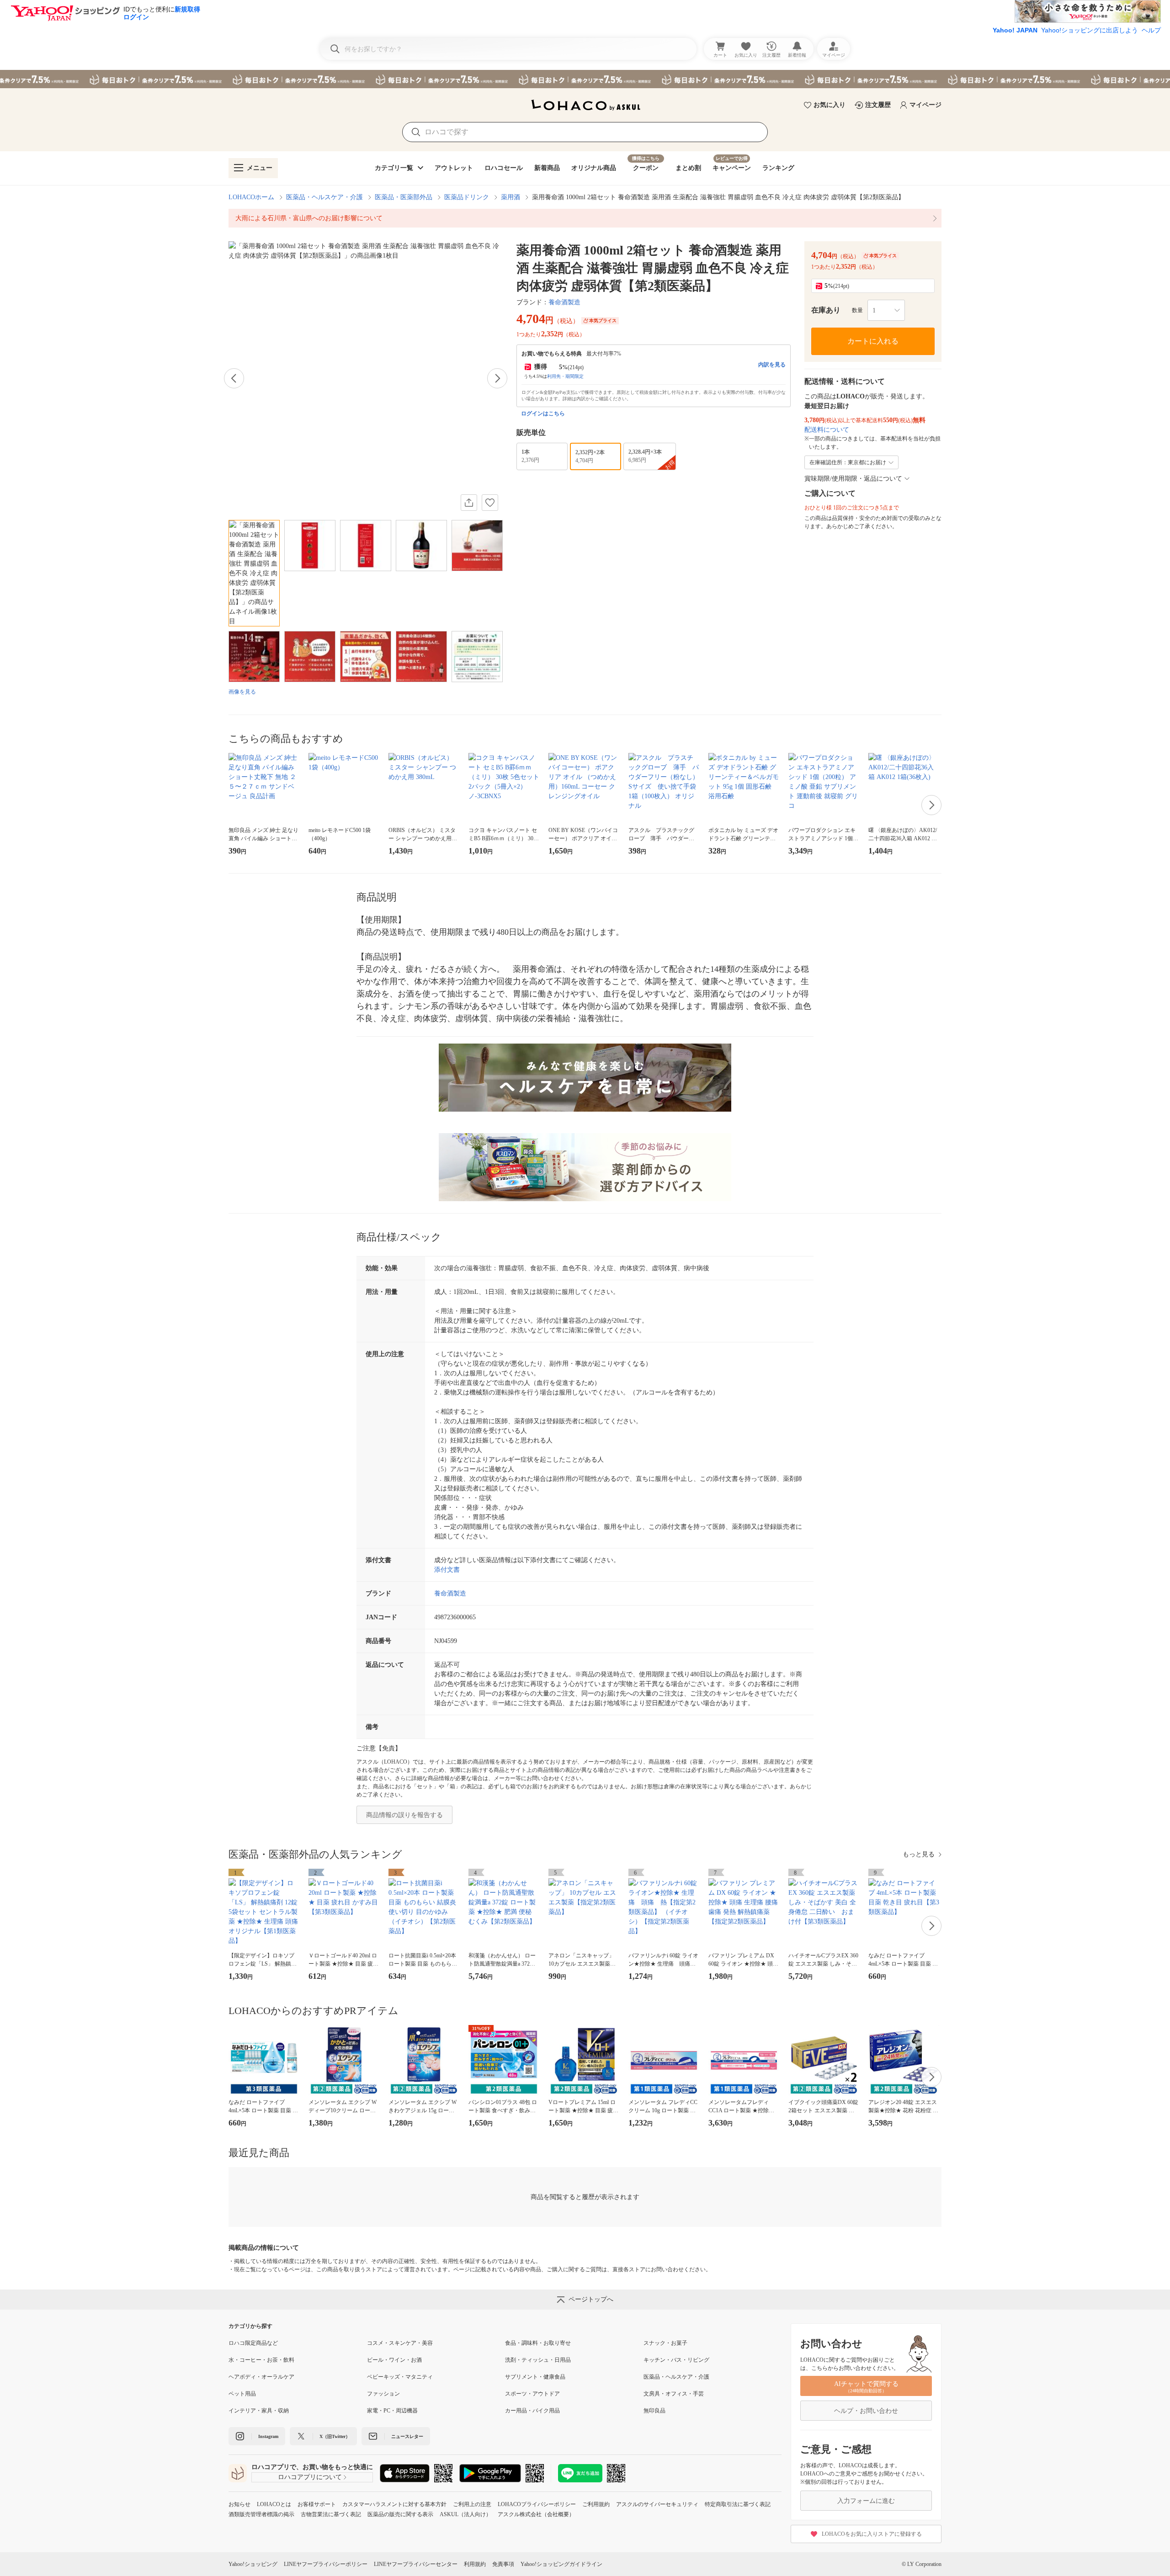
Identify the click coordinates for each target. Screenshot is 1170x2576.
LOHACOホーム (251, 197)
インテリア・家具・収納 (259, 2411)
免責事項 (503, 2564)
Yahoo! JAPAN (1015, 30)
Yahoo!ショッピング (253, 2564)
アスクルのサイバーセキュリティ (657, 2504)
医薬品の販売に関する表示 (400, 2514)
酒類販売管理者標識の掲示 (261, 2514)
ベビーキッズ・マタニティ (400, 2377)
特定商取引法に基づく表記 (738, 2504)
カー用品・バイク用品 (532, 2411)
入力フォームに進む (866, 2501)
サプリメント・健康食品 (535, 2377)
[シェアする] (469, 503)
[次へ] (497, 378)
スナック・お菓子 (665, 2343)
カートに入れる (873, 341)
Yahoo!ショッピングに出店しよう (1090, 30)
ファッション (383, 2394)
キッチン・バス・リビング (676, 2360)
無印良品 (654, 2411)
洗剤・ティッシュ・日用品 (538, 2360)
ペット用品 (242, 2394)
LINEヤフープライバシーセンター (416, 2564)
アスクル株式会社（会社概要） (536, 2514)
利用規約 (475, 2564)
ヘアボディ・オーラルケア (261, 2377)
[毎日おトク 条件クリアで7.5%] (585, 79)
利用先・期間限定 (565, 376)
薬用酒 (511, 197)
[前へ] (234, 378)
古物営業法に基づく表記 (331, 2514)
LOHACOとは (274, 2504)
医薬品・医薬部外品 (404, 197)
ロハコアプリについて (310, 2477)
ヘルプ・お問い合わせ (866, 2411)
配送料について (827, 430)
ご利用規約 (596, 2504)
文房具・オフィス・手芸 (674, 2394)
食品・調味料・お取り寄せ (538, 2343)
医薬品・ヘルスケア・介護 (324, 197)
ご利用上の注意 (472, 2504)
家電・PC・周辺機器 (392, 2411)
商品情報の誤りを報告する (404, 1815)
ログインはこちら (543, 413)
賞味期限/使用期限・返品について (853, 479)
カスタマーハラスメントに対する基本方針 (394, 2504)
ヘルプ (1151, 30)
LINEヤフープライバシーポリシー (326, 2564)
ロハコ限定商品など (253, 2343)
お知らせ (239, 2504)
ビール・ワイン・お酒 (394, 2360)
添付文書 (447, 1570)
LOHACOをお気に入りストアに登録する (872, 2534)
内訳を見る (772, 365)
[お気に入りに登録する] (490, 503)
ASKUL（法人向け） (465, 2514)
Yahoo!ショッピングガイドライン (561, 2564)
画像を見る (242, 692)
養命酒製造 (564, 302)
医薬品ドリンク (467, 197)
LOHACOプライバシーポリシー (537, 2504)
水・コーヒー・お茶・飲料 (261, 2360)
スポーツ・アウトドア (532, 2394)
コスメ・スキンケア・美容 (400, 2343)
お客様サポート (317, 2504)
